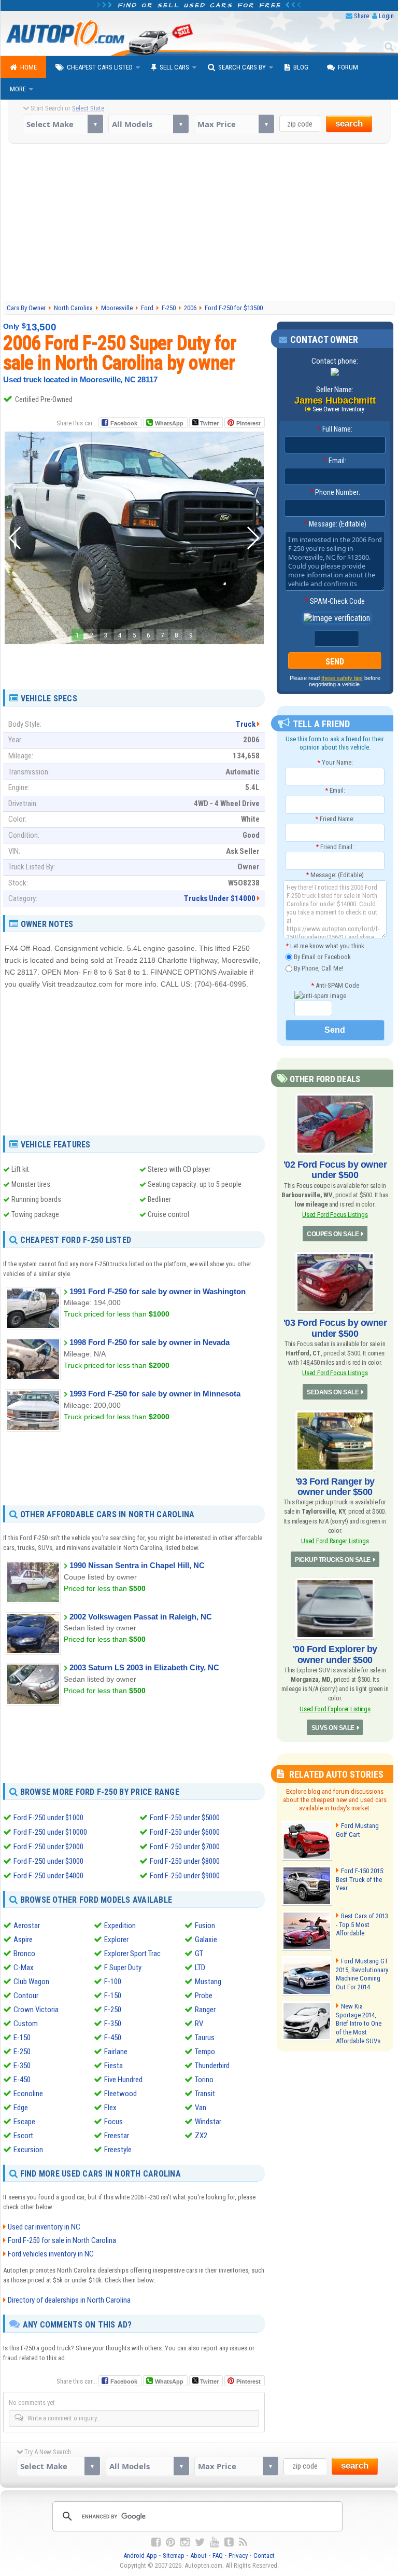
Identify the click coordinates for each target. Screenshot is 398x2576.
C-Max (24, 1968)
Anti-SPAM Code (335, 985)
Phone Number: (335, 492)
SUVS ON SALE (333, 1728)
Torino (204, 2080)
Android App (140, 2556)
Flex (110, 2108)
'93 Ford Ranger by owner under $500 (335, 1487)
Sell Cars (174, 67)
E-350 (22, 2066)
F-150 (113, 1996)
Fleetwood (120, 2094)
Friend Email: (335, 847)
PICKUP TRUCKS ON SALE (333, 1560)
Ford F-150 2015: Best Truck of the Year (360, 1880)
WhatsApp (169, 423)
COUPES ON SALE (333, 1234)
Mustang (208, 1982)
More (18, 89)
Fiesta (113, 2066)
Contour (26, 1996)
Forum (348, 67)
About (198, 2556)
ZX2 (201, 2136)
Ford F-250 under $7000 (185, 1847)
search (349, 124)
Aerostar (27, 1926)
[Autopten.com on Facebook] (156, 2542)
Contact (264, 2556)
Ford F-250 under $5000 (185, 1818)
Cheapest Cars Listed (100, 67)
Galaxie (206, 1940)
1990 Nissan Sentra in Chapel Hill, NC (137, 1565)
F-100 (113, 1982)
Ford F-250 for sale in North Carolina (62, 2240)
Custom (26, 2024)
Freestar (117, 2136)
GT (199, 1954)
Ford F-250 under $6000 (185, 1832)
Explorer (116, 1940)
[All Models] (148, 124)
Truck (246, 724)
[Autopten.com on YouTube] (215, 2542)
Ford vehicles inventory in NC (51, 2254)
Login (386, 16)
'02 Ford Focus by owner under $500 (335, 1170)
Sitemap (174, 2556)
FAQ (218, 2556)
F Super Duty (123, 1968)
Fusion (205, 1926)
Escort (23, 2136)
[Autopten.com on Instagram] (185, 2542)
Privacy (238, 2556)
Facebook (124, 423)
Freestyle (118, 2150)
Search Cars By (242, 67)
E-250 (22, 2052)
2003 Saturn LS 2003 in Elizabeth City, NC (144, 1667)
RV (199, 2024)
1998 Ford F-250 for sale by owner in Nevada (150, 1342)
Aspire (23, 1940)
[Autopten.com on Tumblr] (229, 2542)
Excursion (28, 2150)
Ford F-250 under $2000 (48, 1847)
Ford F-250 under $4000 (48, 1876)
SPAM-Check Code (335, 601)
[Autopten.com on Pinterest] (170, 2542)
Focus (113, 2122)
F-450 (113, 2038)
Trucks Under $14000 (220, 898)
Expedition (120, 1926)
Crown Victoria (36, 2010)
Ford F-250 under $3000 (48, 1861)
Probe (204, 1996)
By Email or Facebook (322, 957)
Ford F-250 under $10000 (50, 1832)
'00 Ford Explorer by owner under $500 (335, 1654)
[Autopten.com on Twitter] (200, 2542)
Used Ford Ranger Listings (335, 1541)
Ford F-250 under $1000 (48, 1818)
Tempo (205, 2052)
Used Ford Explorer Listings (335, 1709)
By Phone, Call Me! (318, 968)
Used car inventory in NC (44, 2227)
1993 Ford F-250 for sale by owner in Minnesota (155, 1394)
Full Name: (335, 429)
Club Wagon (31, 1982)
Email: (335, 461)
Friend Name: (335, 819)
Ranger (205, 2010)
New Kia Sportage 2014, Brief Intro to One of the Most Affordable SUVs (359, 2024)
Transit (205, 2094)
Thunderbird (212, 2066)
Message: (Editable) (335, 524)
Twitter (209, 423)
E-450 (22, 2080)
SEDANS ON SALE (333, 1392)
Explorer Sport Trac (132, 1954)
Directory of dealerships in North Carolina (69, 2300)
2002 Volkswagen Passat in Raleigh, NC (141, 1617)
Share (361, 16)
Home (29, 67)
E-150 (22, 2038)
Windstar (208, 2122)
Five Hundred (123, 2080)
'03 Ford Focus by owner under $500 (335, 1328)
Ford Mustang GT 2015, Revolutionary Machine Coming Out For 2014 (362, 1974)
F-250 (113, 2010)
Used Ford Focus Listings (335, 1215)
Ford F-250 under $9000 (185, 1876)
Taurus (205, 2038)
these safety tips (342, 678)
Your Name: (335, 762)
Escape (24, 2122)
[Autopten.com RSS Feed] (243, 2542)
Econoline (28, 2094)
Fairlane (116, 2052)
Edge (21, 2108)
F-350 (113, 2024)
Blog (301, 67)
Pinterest (248, 423)
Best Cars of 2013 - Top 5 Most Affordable (362, 1925)
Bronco (24, 1954)
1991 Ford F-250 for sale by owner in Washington (158, 1291)
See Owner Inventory (338, 409)
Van (201, 2108)
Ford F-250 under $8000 (185, 1861)
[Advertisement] (201, 221)
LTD (200, 1968)
